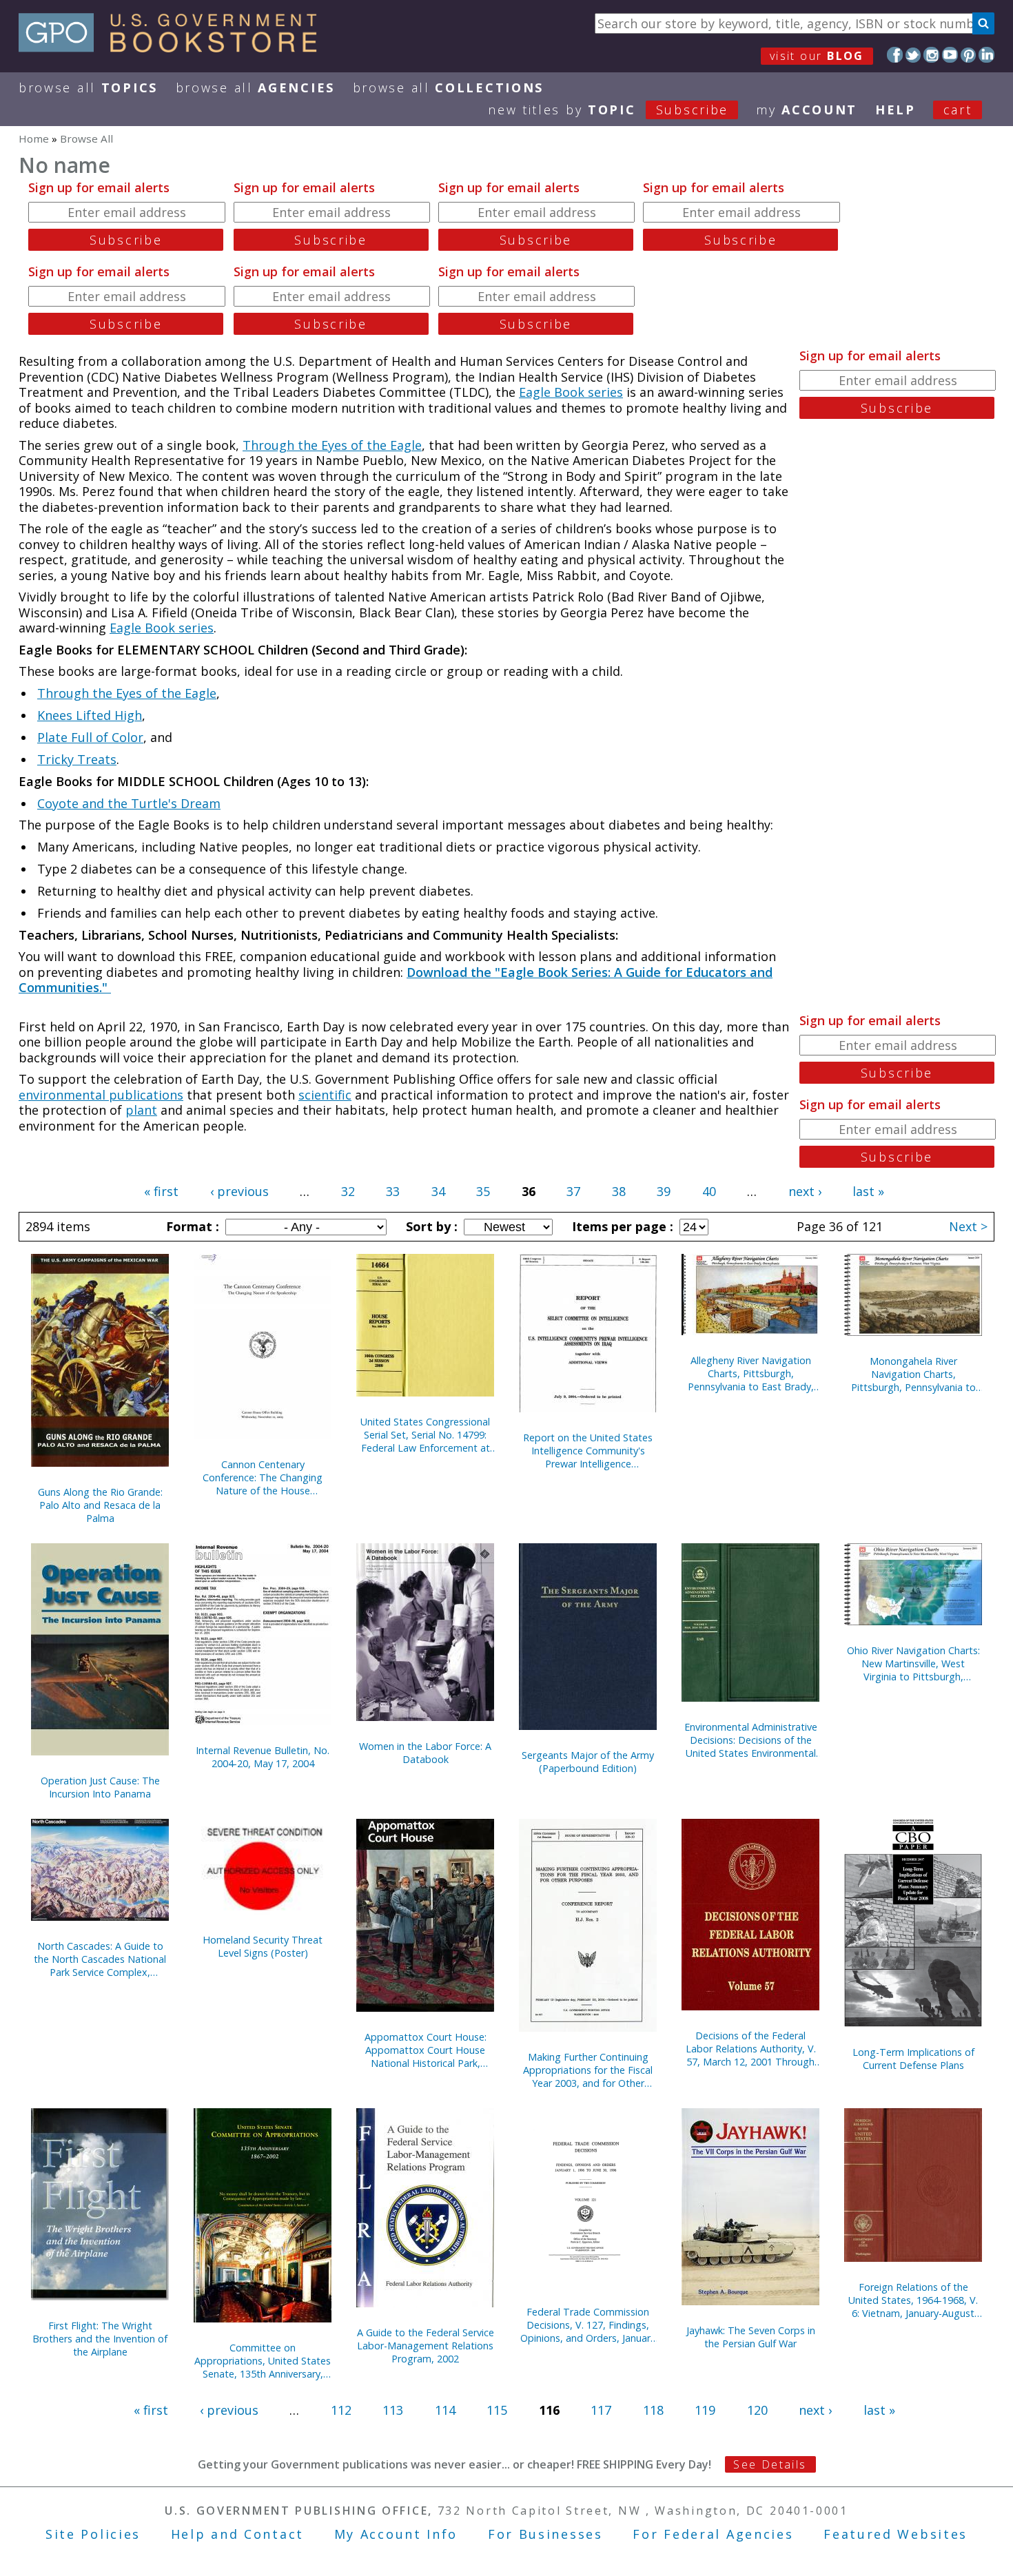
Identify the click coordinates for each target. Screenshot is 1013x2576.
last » (868, 1191)
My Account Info (396, 2534)
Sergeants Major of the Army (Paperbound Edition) (588, 1762)
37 (573, 1191)
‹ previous (239, 1191)
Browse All (88, 87)
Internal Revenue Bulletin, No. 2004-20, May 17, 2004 (263, 1757)
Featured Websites (896, 2534)
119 (705, 2410)
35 (483, 1191)
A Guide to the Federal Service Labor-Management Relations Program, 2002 (426, 2346)
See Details (770, 2464)
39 (664, 1191)
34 (438, 1191)
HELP (896, 110)
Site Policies (93, 2534)
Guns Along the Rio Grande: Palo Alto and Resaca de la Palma (100, 1505)
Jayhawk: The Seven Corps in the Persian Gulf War (751, 2337)
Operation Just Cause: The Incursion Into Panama (100, 1787)
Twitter (913, 55)
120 (757, 2410)
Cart (958, 110)
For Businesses (545, 2534)
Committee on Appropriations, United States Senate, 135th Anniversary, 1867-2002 (263, 2361)
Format (191, 1226)
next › (805, 1191)
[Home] (174, 48)
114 (445, 2410)
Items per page (621, 1226)
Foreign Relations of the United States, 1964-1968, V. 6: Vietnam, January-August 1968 (913, 2300)
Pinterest (969, 55)
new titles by (608, 110)
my (807, 110)
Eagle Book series (571, 392)
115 (497, 2410)
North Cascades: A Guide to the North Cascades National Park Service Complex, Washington (100, 1959)
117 (601, 2410)
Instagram (931, 55)
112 (341, 2410)
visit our (817, 56)
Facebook (895, 55)
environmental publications (101, 1095)
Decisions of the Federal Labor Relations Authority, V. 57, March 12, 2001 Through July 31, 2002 (751, 2049)
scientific (325, 1095)
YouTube (950, 55)
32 (348, 1191)
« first (161, 1191)
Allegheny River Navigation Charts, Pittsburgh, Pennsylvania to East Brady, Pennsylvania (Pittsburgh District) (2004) (751, 1373)
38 (619, 1191)
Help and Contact (237, 2534)
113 (393, 2410)
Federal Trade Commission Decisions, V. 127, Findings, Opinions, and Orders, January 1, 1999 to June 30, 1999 (588, 2325)
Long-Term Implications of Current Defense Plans (913, 2059)
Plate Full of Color (90, 737)
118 (653, 2410)
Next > (968, 1226)
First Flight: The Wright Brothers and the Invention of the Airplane (100, 2339)
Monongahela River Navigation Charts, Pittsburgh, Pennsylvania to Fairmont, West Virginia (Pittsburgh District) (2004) (913, 1374)
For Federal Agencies (713, 2534)
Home (34, 138)
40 (709, 1191)
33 (393, 1191)
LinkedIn (986, 55)
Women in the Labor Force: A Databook (425, 1753)
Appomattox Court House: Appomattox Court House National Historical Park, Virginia (426, 2050)
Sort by (430, 1226)
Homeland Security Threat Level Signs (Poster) (263, 1946)
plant (141, 1110)
